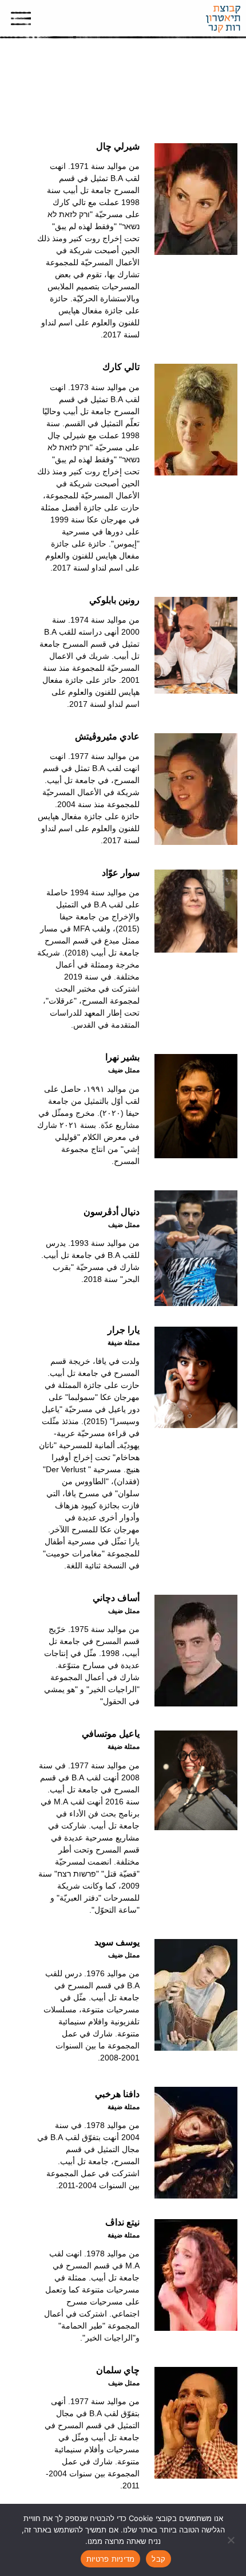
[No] (232, 2540)
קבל (158, 2559)
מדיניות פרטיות (111, 2559)
